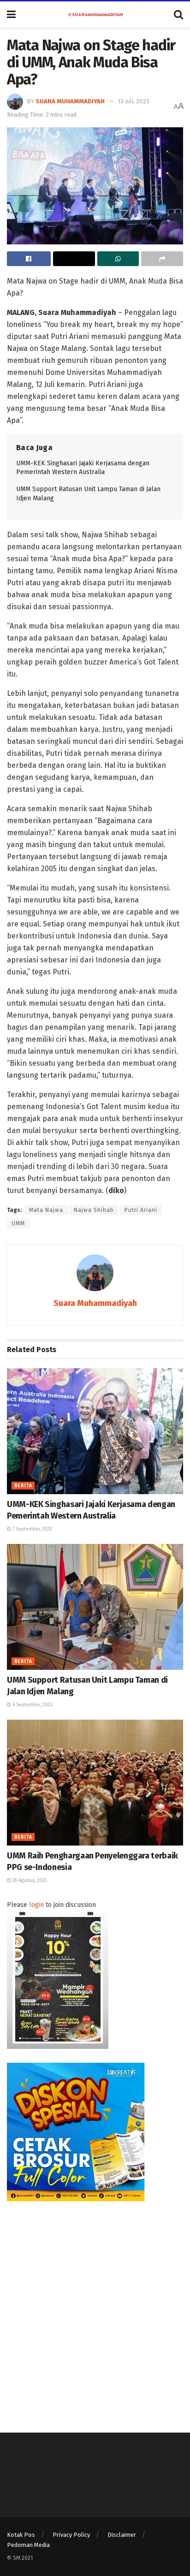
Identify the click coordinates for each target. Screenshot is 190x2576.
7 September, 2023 (32, 1529)
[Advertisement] (95, 2310)
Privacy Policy (71, 2535)
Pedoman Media (28, 2545)
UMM (18, 1223)
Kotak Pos (21, 2535)
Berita (23, 1486)
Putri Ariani (141, 1210)
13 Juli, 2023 (134, 101)
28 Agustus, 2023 (29, 1881)
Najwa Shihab (94, 1210)
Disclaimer (122, 2535)
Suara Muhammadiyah (70, 101)
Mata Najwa (46, 1210)
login (36, 1905)
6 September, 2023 (32, 1705)
